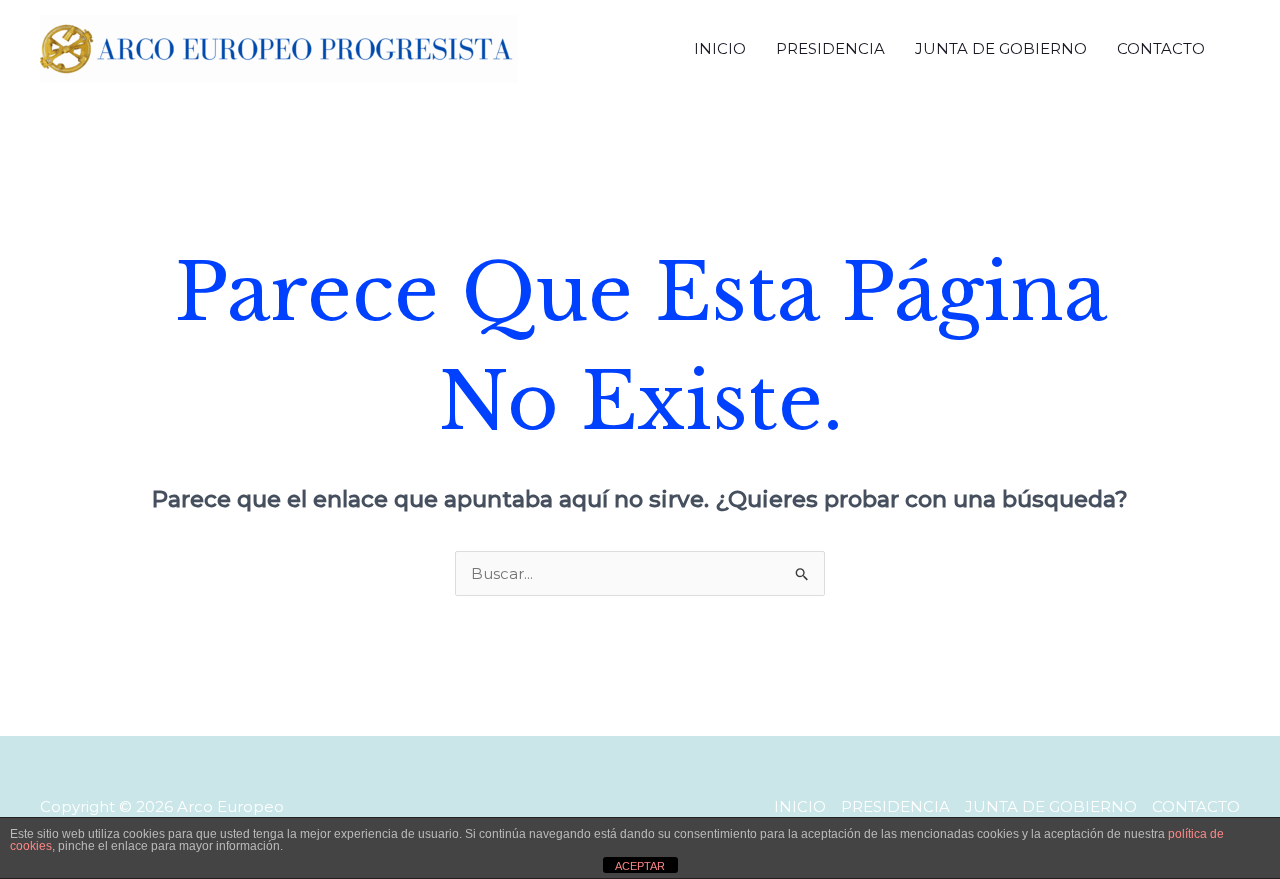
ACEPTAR (640, 866)
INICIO (720, 48)
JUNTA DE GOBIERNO (1001, 48)
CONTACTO (1161, 48)
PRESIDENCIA (830, 48)
